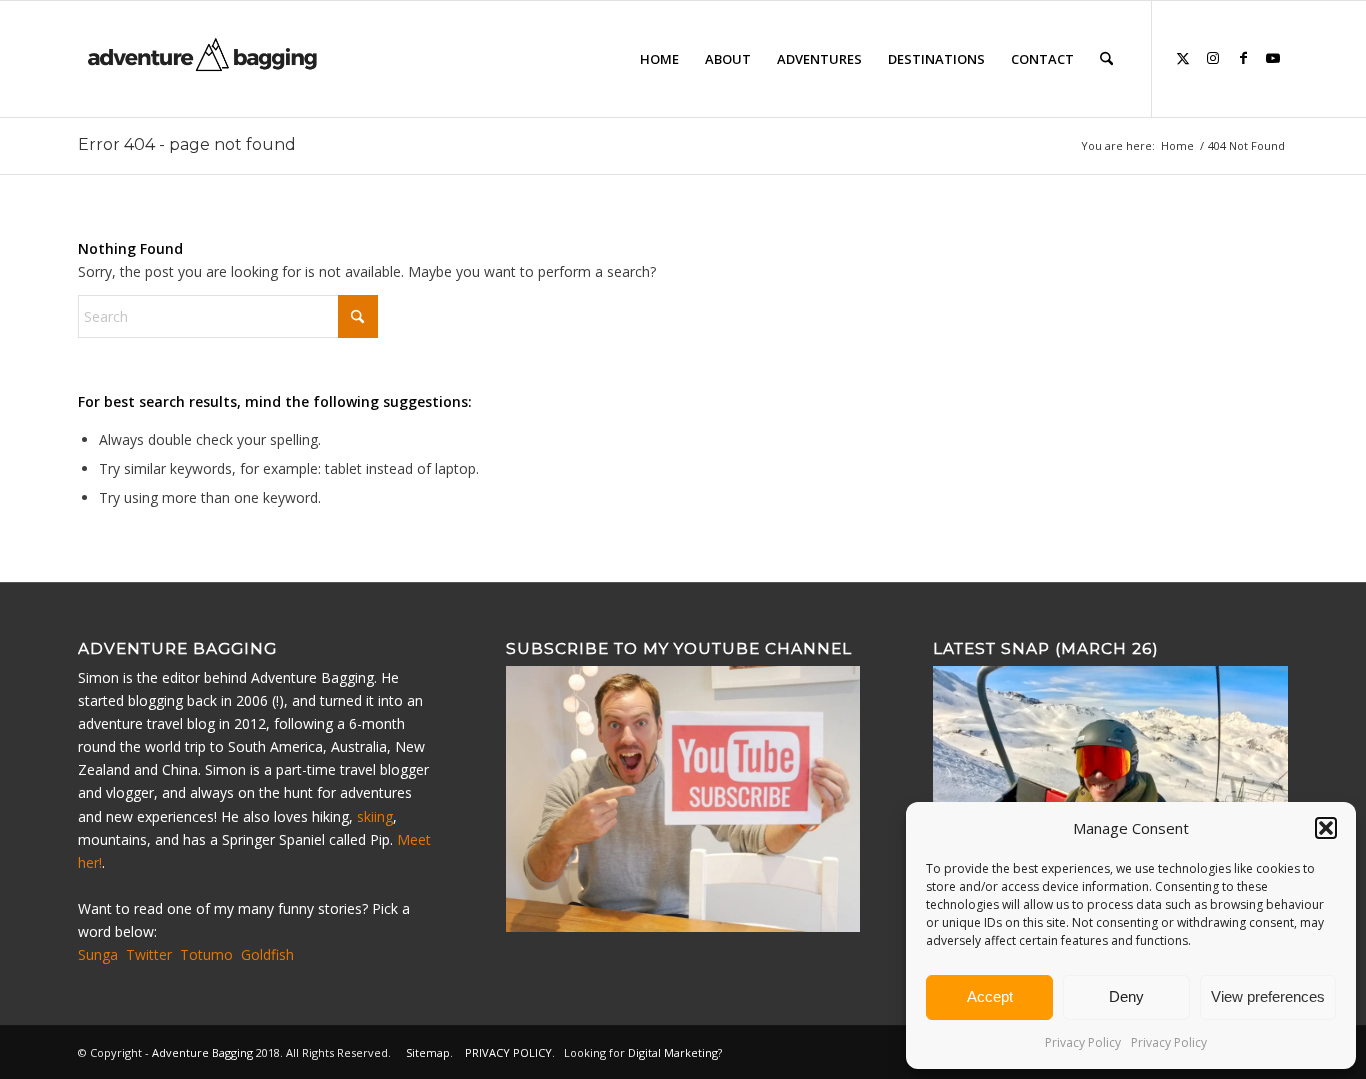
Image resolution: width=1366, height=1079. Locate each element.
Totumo (206, 954)
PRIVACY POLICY (508, 1052)
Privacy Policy (1083, 1042)
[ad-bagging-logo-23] (204, 59)
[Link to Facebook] (1243, 58)
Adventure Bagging (202, 1052)
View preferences (1268, 996)
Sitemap (428, 1052)
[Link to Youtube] (1273, 58)
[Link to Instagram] (1213, 58)
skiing (375, 816)
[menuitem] (659, 59)
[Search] (1106, 59)
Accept (990, 996)
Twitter (149, 954)
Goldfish (267, 954)
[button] (1326, 828)
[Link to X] (1183, 58)
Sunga (98, 954)
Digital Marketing (673, 1052)
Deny (1126, 996)
